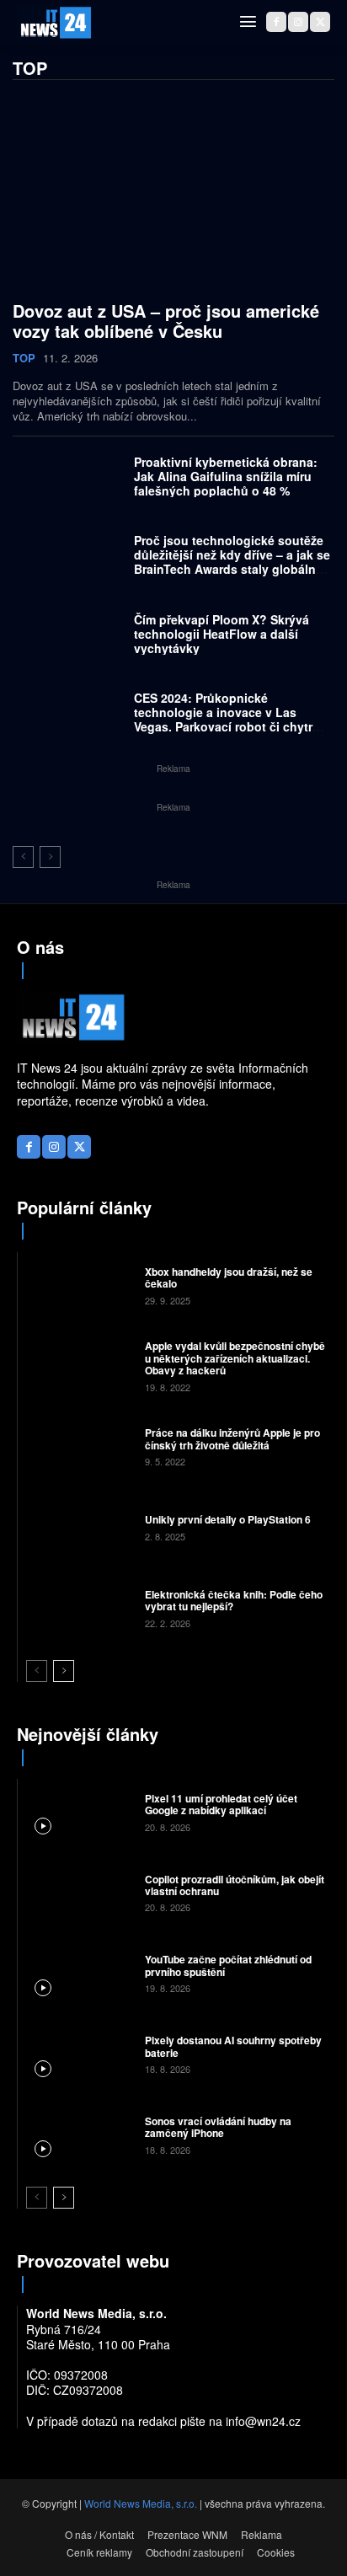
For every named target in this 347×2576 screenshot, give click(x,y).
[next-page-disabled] (50, 857)
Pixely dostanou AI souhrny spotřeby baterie (233, 2046)
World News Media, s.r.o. (141, 2503)
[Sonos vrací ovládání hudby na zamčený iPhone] (79, 2134)
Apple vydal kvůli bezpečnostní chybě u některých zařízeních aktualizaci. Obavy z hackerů (235, 1358)
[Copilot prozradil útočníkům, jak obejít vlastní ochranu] (79, 1892)
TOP (24, 358)
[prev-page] (23, 857)
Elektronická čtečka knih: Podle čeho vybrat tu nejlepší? (234, 1600)
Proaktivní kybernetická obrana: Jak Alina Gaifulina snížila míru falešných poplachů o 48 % (226, 476)
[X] (320, 22)
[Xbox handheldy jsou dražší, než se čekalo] (79, 1284)
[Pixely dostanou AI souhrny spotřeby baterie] (79, 2054)
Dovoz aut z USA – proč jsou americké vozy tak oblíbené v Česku (166, 321)
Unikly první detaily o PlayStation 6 (228, 1519)
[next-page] (64, 1671)
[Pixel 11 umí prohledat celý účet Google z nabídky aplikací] (79, 1811)
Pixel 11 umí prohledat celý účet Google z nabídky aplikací (221, 1804)
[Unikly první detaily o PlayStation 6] (79, 1527)
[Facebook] (276, 22)
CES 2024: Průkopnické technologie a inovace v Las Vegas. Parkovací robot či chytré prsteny (227, 719)
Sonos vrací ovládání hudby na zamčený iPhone (218, 2127)
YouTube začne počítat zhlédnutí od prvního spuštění (228, 1965)
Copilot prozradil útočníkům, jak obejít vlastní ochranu (235, 1885)
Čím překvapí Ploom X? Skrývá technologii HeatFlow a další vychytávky (222, 634)
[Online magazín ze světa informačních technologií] (55, 23)
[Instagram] (298, 22)
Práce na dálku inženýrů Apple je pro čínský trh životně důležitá (232, 1438)
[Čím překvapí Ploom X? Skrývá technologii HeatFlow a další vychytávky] (69, 638)
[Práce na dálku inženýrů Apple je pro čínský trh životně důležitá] (79, 1446)
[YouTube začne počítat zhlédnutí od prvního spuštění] (79, 1973)
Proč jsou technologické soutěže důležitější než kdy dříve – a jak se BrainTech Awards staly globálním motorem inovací (232, 561)
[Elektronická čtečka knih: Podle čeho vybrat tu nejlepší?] (79, 1608)
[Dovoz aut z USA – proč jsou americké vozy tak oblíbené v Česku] (173, 193)
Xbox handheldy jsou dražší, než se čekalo (229, 1277)
